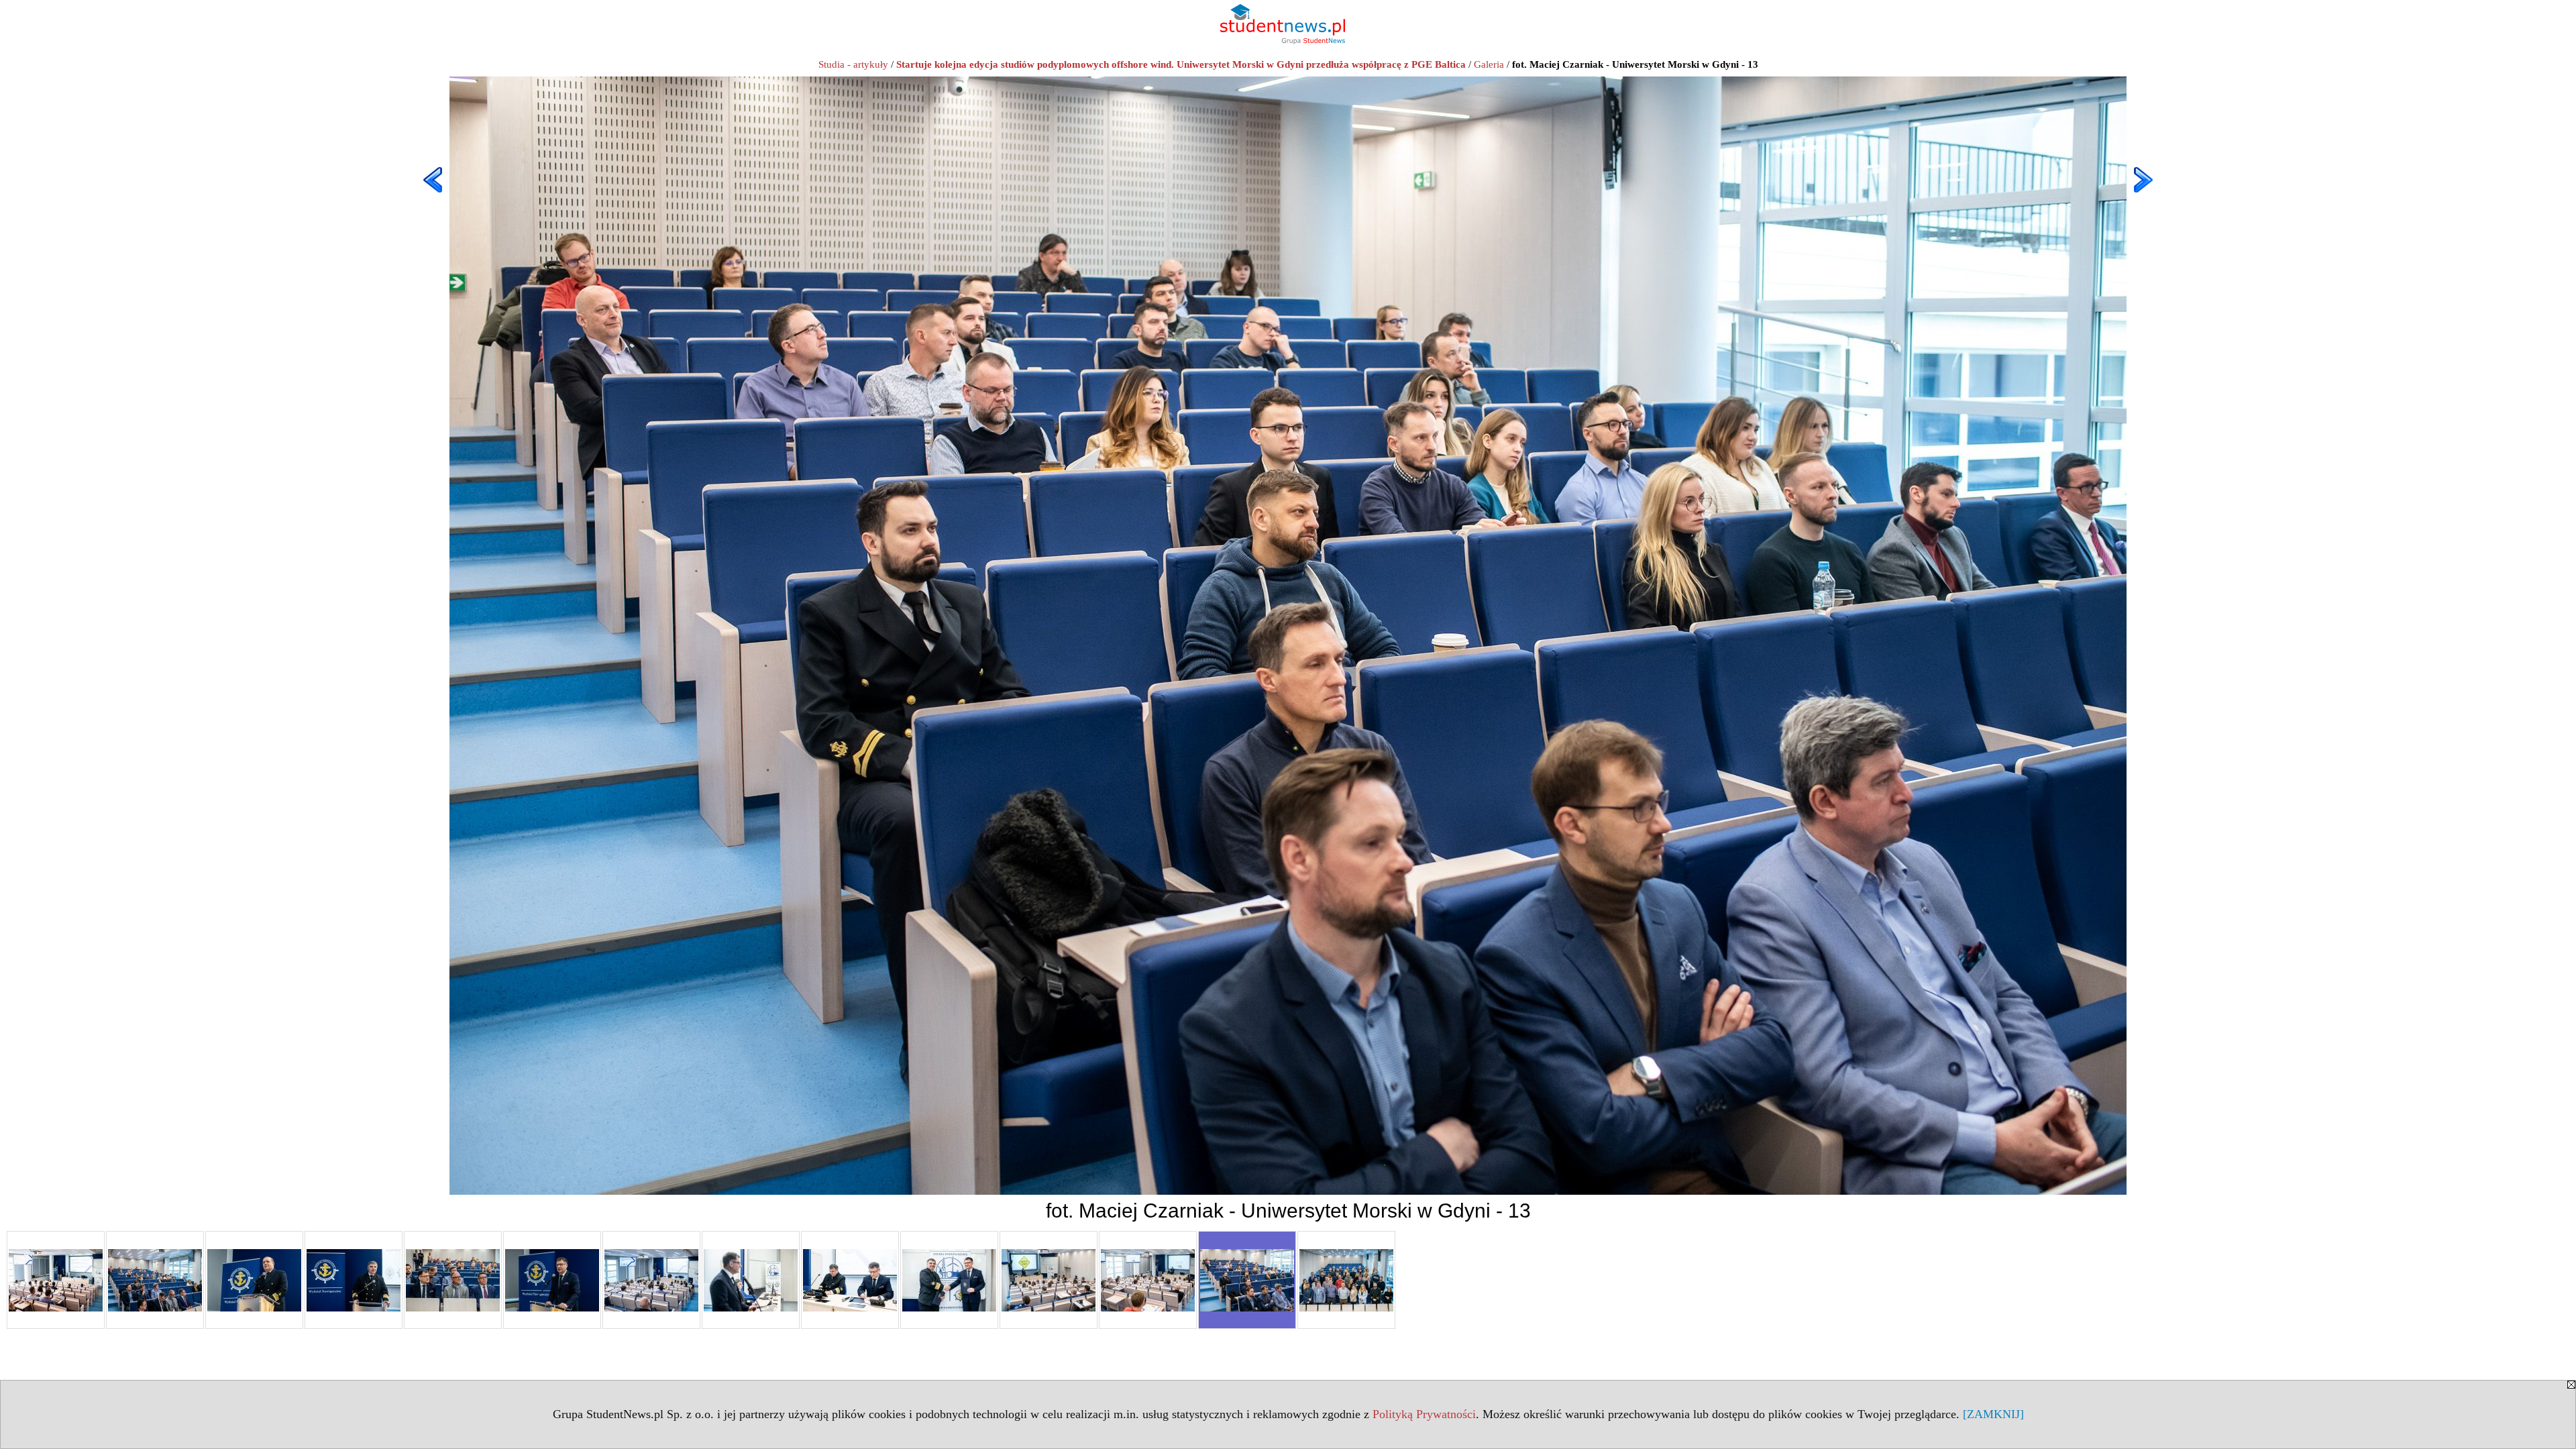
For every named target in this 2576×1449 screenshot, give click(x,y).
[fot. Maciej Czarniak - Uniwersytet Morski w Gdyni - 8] (751, 1280)
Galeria (1489, 64)
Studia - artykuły (853, 64)
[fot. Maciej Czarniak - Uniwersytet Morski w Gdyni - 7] (651, 1280)
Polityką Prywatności (1424, 1414)
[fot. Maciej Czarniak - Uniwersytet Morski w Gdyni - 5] (453, 1280)
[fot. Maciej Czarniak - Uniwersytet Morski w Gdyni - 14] (1346, 1280)
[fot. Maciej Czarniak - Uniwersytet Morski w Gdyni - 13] (1247, 1280)
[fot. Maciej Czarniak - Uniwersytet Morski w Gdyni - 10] (949, 1280)
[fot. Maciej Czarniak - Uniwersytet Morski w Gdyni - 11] (1049, 1280)
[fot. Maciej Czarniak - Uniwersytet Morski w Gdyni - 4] (354, 1280)
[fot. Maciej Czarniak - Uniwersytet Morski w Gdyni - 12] (1148, 1280)
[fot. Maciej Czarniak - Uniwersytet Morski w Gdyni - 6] (552, 1280)
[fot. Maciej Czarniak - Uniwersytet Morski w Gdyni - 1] (56, 1280)
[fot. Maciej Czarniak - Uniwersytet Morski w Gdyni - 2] (155, 1280)
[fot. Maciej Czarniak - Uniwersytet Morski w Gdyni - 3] (254, 1280)
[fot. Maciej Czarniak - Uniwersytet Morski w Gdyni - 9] (850, 1280)
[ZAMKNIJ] (1993, 1414)
